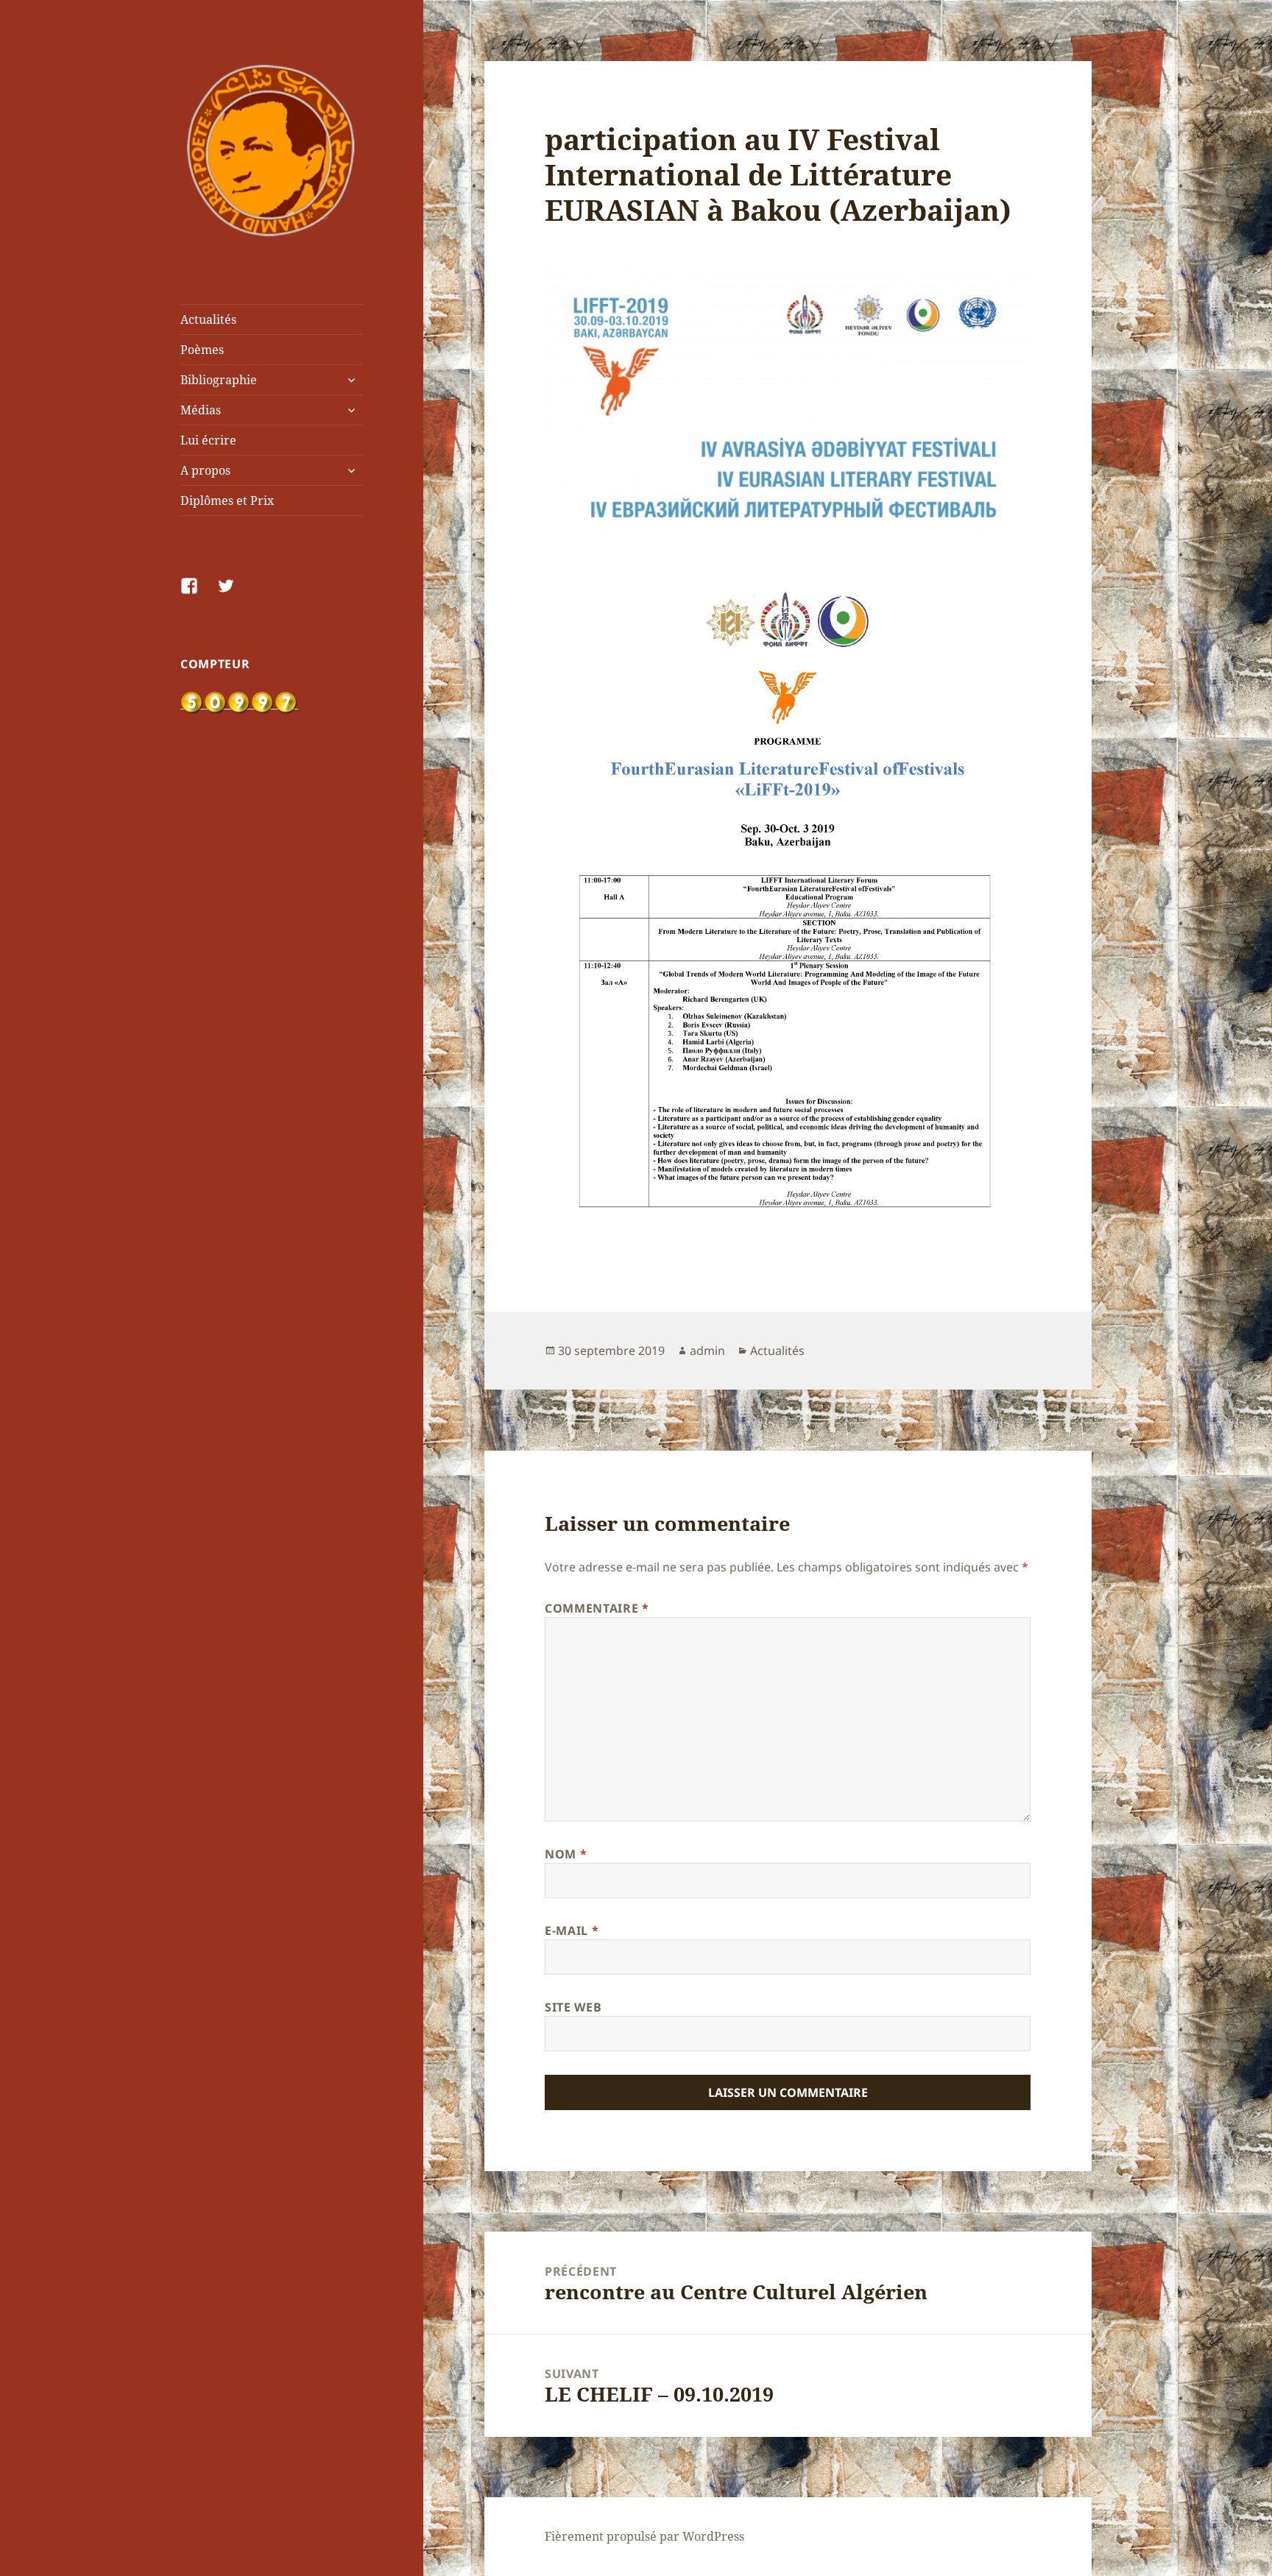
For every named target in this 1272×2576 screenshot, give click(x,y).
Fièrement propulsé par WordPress (644, 2536)
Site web (573, 2007)
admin (707, 1351)
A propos (205, 470)
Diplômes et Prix (227, 500)
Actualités (208, 319)
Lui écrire (208, 440)
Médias (201, 410)
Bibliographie (219, 380)
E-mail (572, 1931)
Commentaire (597, 1608)
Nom (566, 1854)
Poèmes (202, 350)
